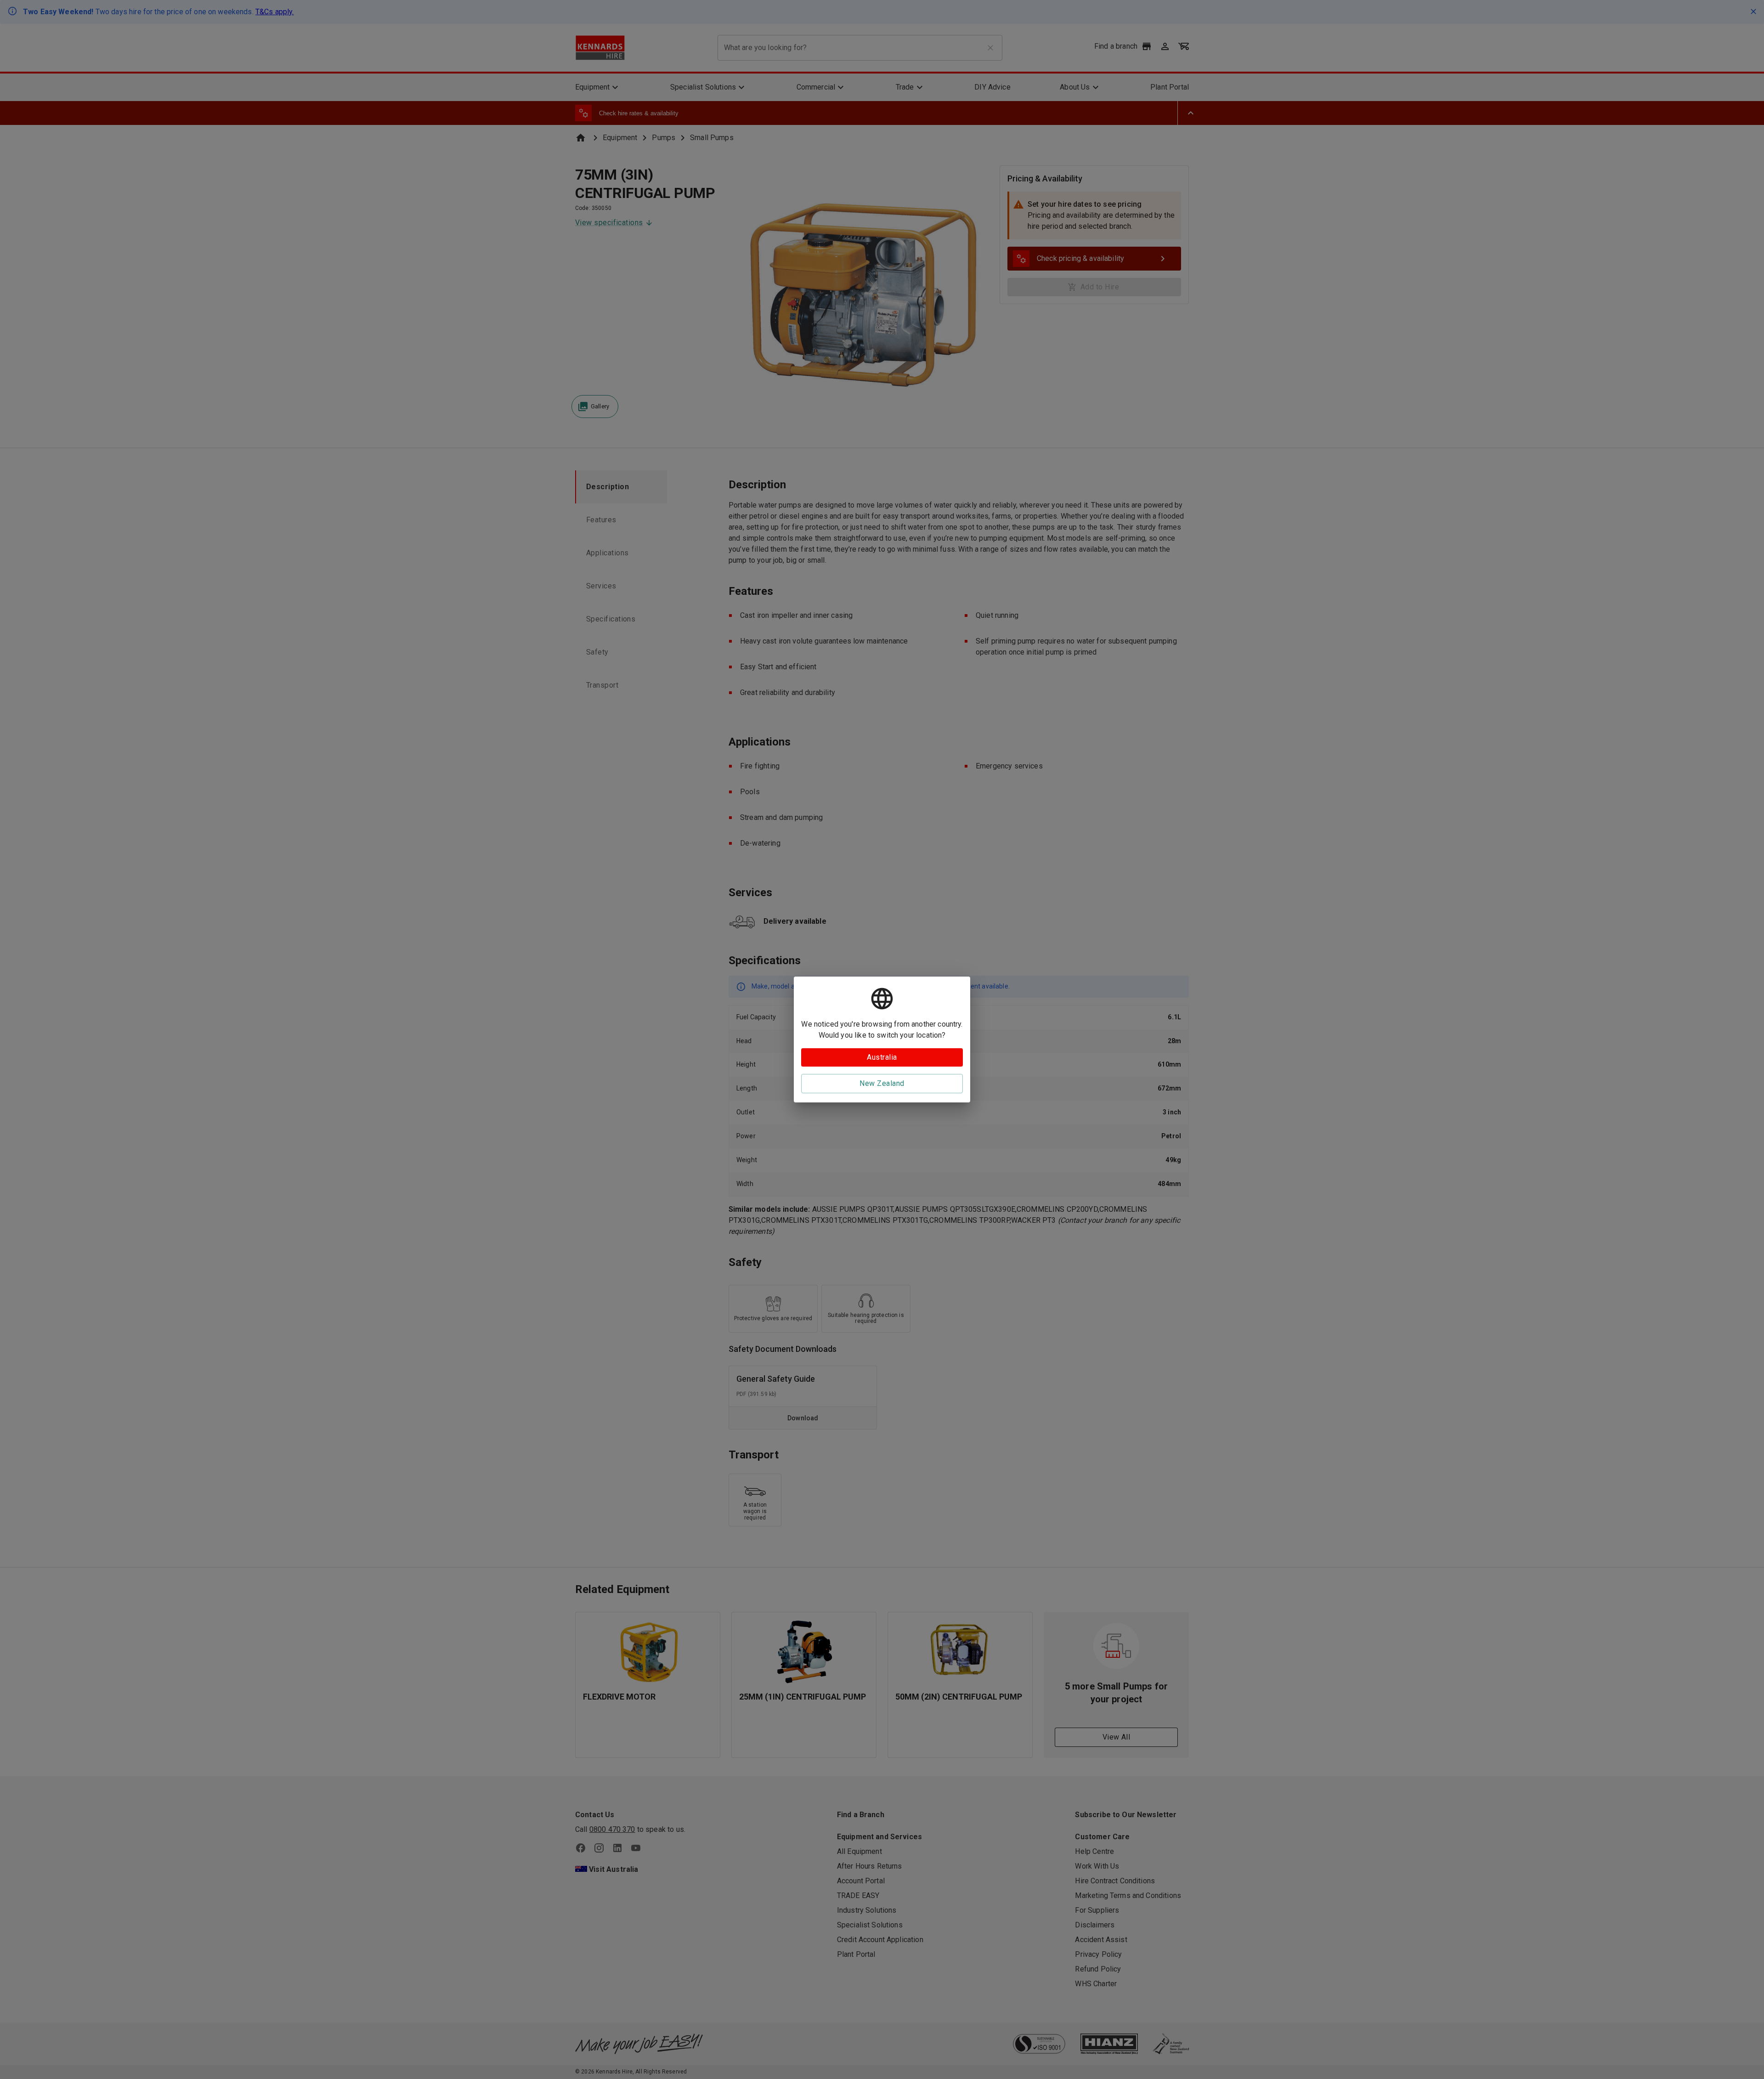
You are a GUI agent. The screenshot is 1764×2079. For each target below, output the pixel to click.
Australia (882, 1057)
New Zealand (882, 1083)
